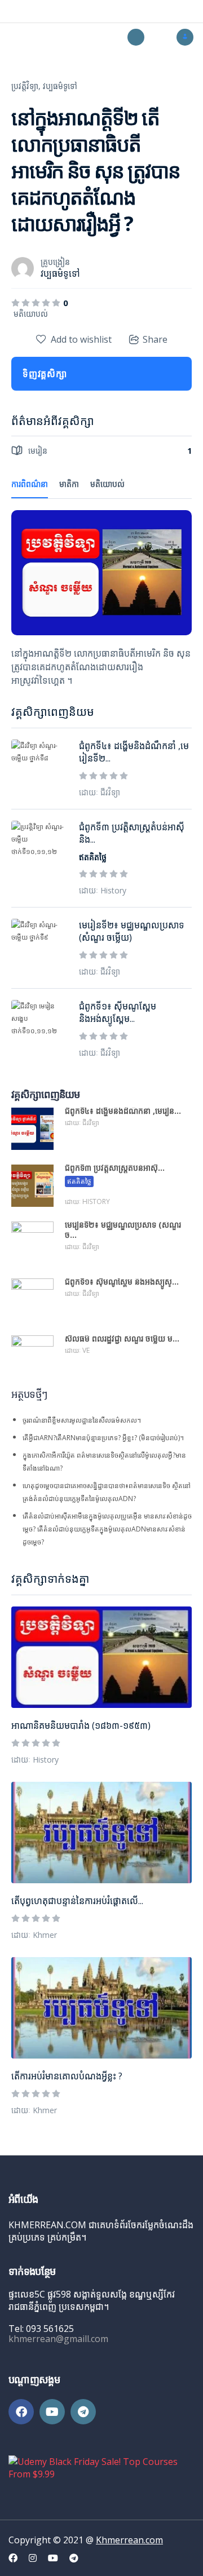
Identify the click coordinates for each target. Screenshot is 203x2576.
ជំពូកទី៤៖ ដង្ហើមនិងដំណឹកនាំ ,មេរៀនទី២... (134, 752)
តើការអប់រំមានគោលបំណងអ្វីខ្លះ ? (67, 2076)
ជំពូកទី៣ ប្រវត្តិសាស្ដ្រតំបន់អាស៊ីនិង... (132, 833)
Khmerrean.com (129, 2540)
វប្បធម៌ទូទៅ (60, 86)
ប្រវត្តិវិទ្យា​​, (26, 86)
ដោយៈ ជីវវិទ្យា (100, 792)
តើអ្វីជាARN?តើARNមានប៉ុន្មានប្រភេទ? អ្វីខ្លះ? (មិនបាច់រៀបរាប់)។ (103, 1438)
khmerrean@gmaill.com (58, 2339)
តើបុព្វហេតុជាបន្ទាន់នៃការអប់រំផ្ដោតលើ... (77, 1901)
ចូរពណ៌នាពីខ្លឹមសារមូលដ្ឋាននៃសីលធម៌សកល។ (82, 1420)
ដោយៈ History (35, 1760)
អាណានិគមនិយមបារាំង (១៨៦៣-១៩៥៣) (81, 1725)
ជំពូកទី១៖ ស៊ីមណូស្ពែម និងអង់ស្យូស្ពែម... (118, 1012)
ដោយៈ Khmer (34, 1935)
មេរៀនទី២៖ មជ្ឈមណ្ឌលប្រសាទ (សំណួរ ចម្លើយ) (132, 931)
